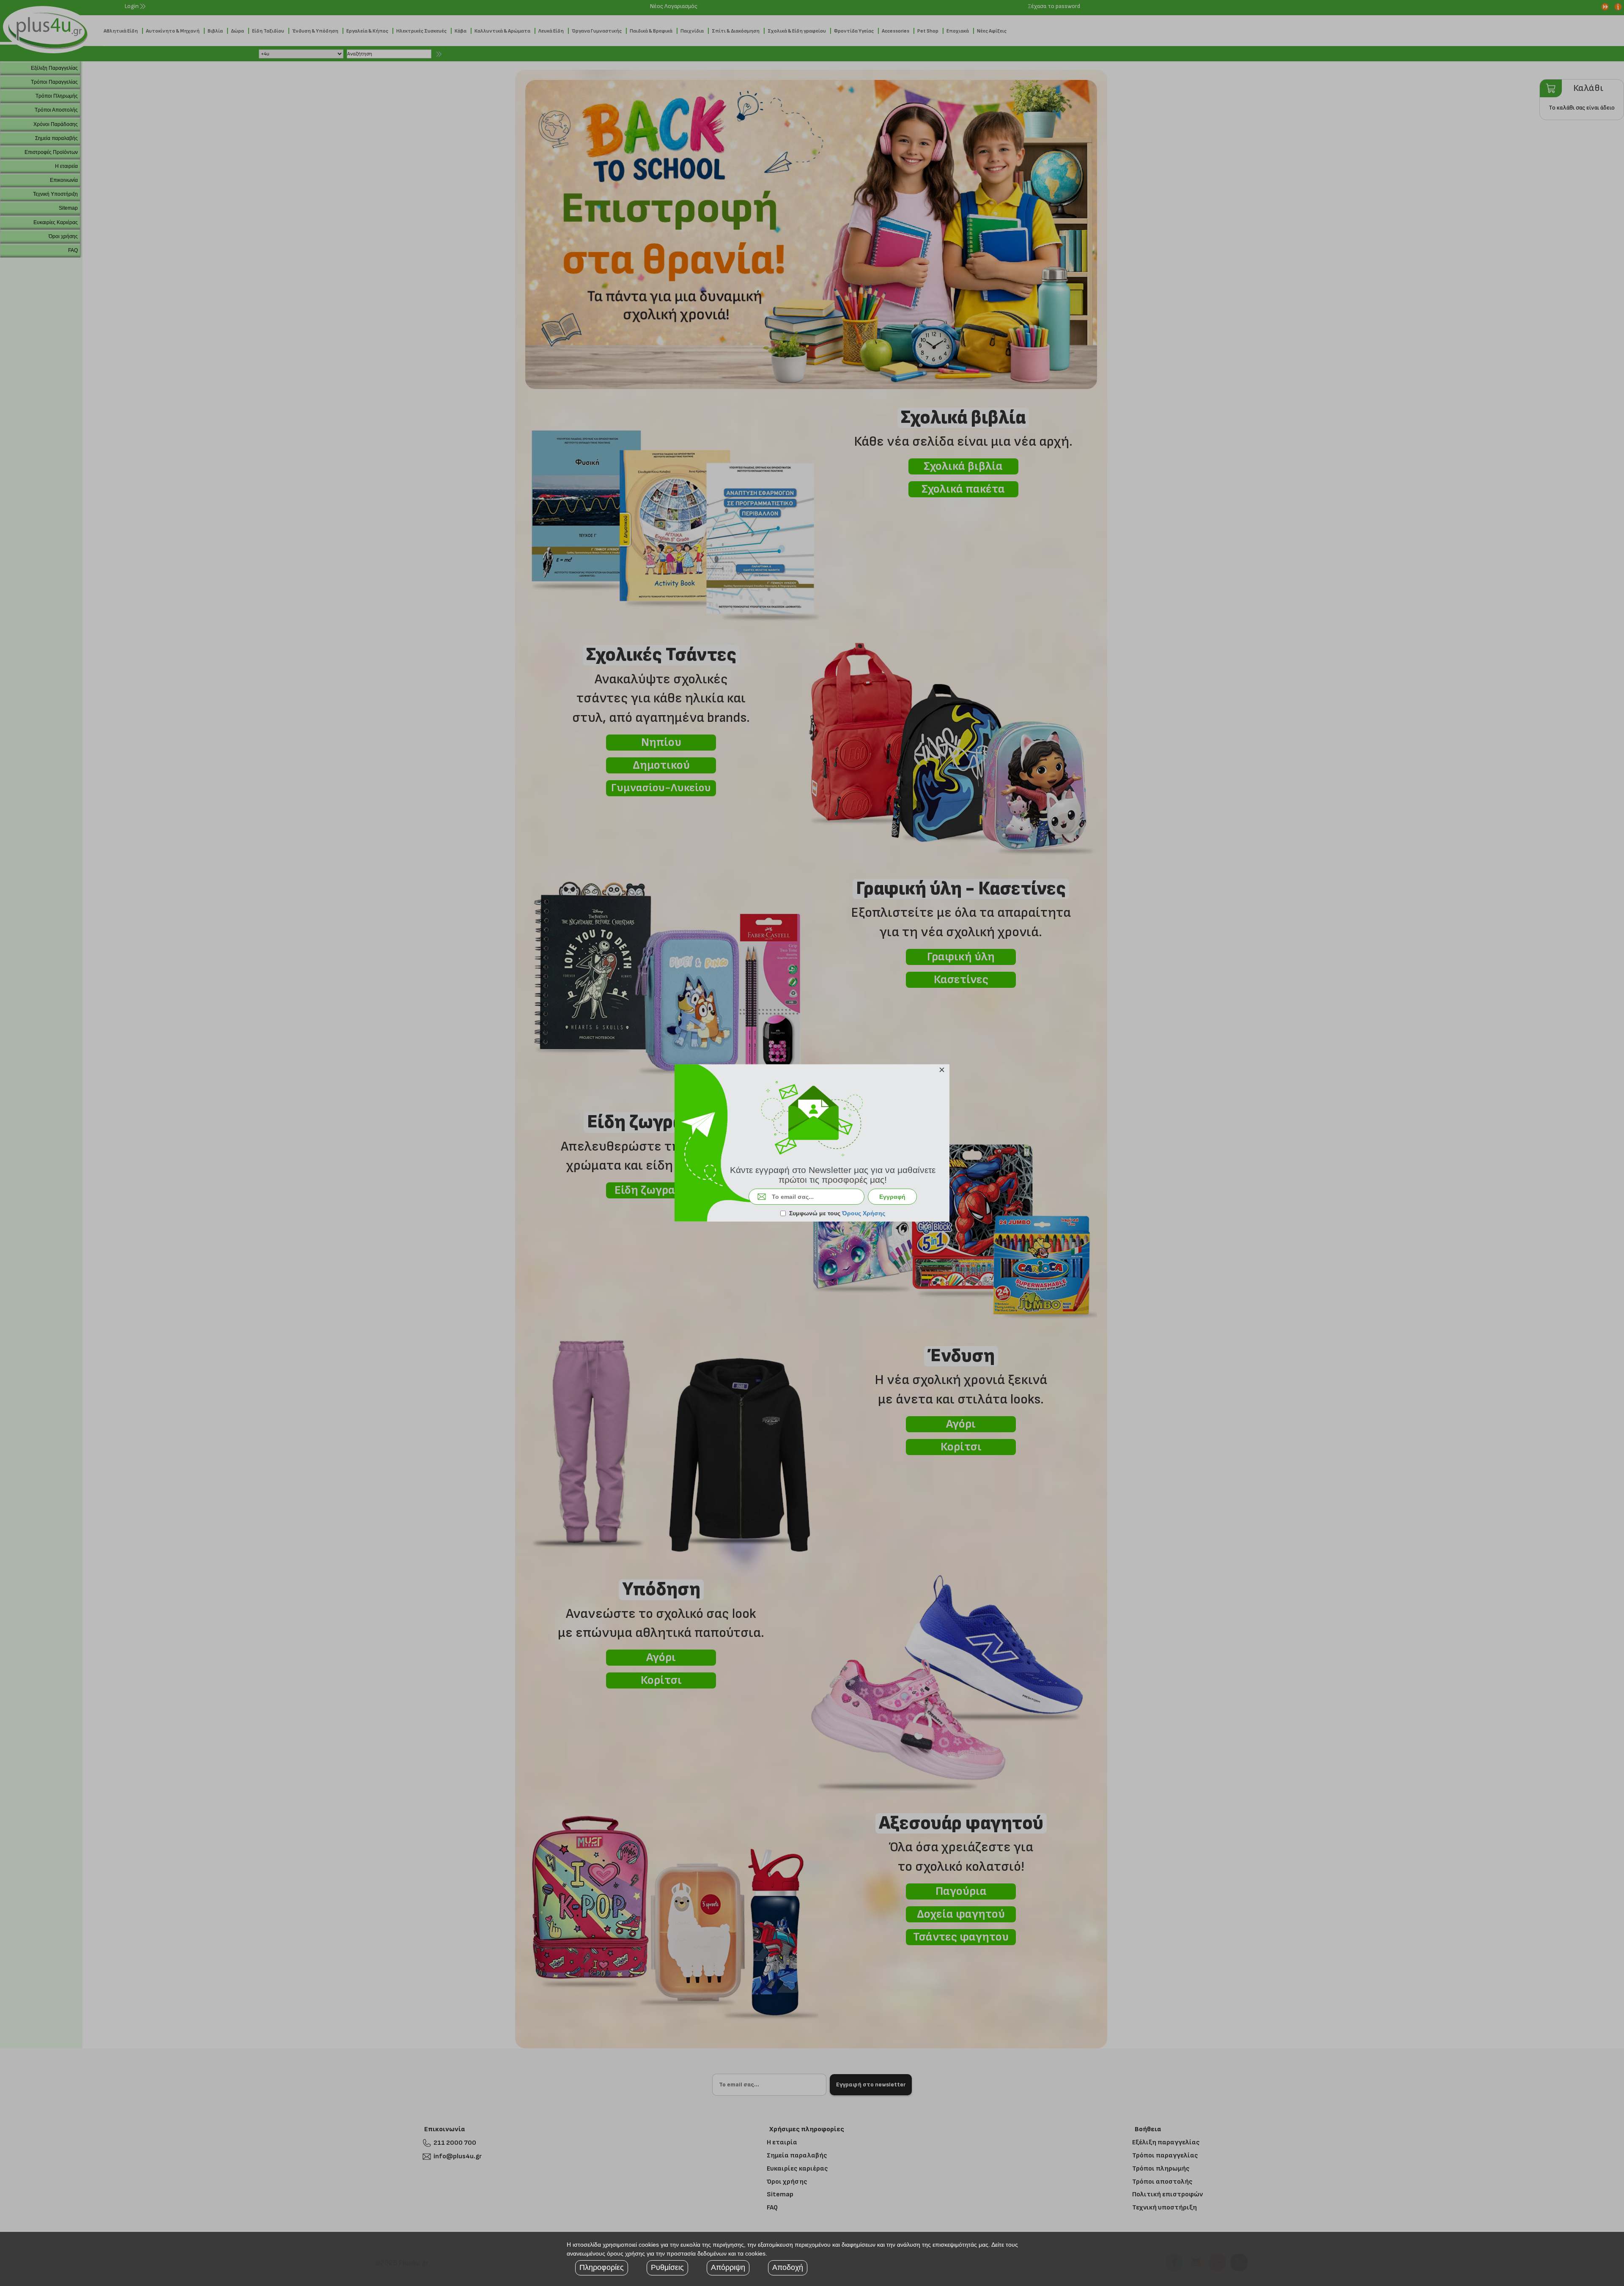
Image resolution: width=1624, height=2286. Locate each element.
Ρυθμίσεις (667, 2267)
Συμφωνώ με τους (837, 1213)
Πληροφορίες (602, 2267)
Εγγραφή (892, 1197)
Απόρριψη (728, 2267)
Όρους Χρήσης (864, 1213)
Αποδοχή (788, 2267)
